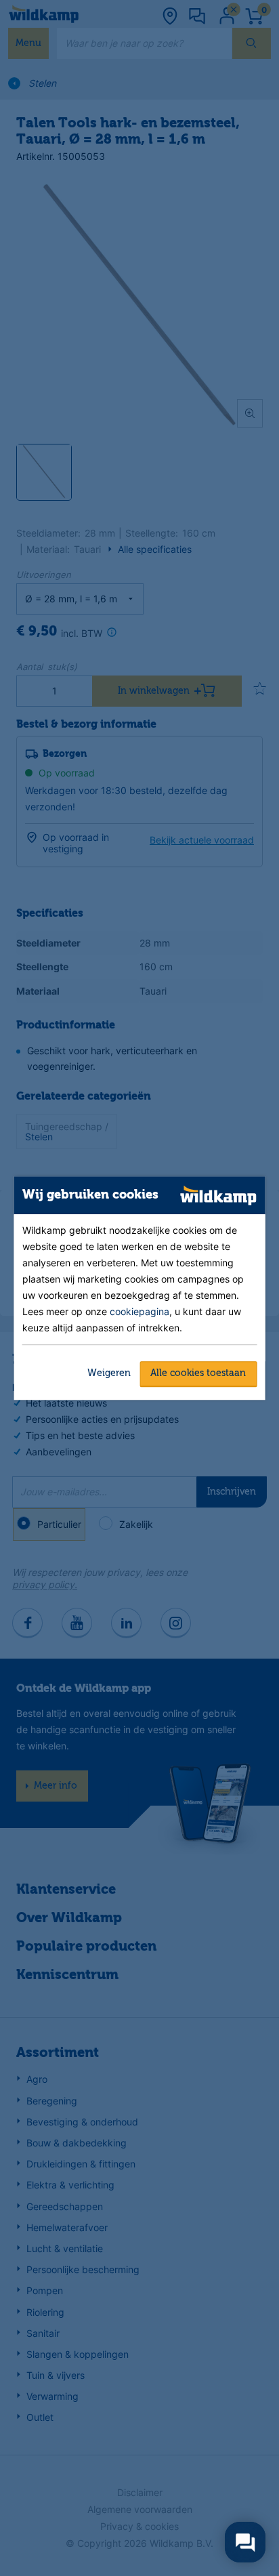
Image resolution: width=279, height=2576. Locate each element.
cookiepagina (139, 1311)
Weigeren (109, 1373)
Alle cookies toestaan (198, 1373)
